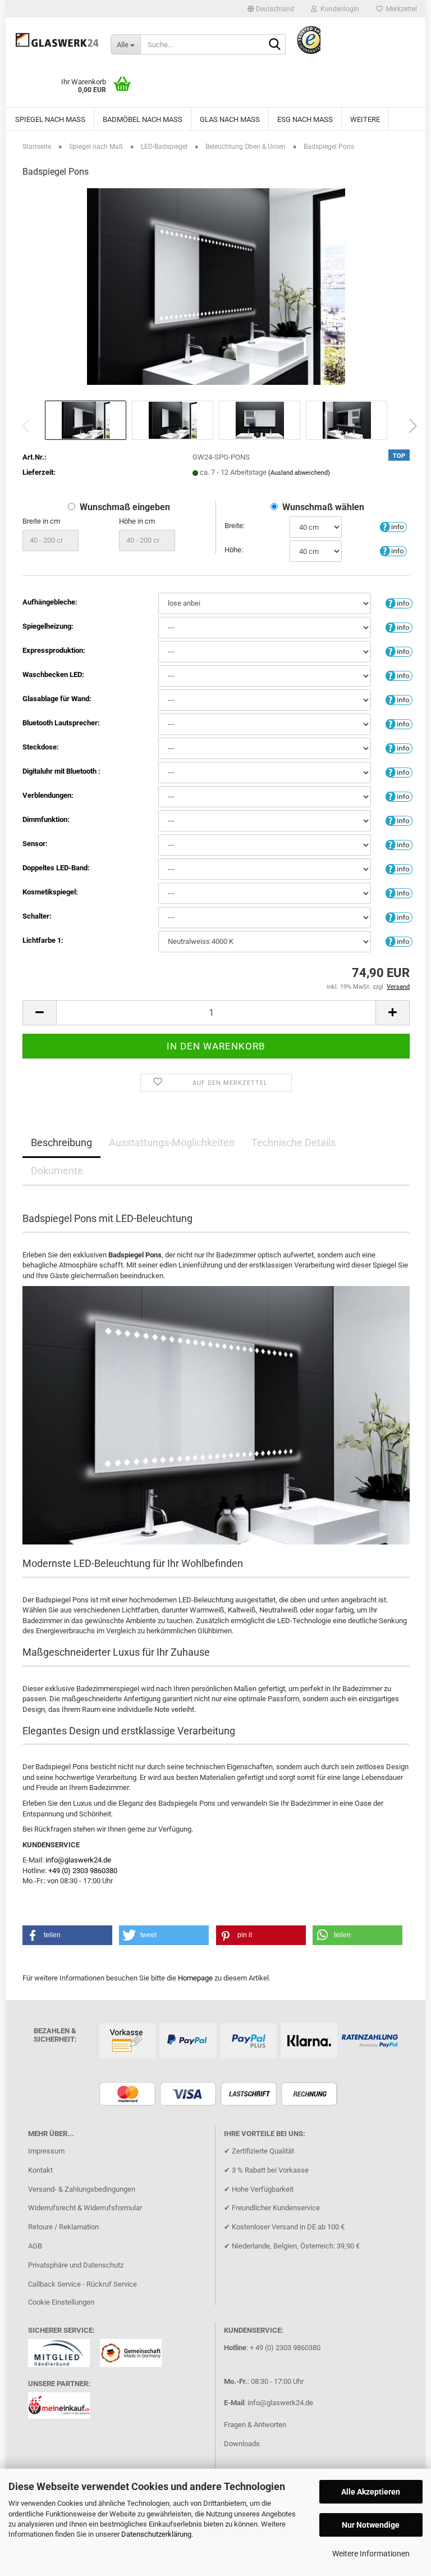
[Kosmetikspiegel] (399, 892)
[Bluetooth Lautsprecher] (399, 723)
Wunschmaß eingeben (125, 507)
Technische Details (294, 1142)
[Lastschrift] (250, 2095)
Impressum (46, 2151)
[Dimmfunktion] (399, 820)
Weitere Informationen (371, 2554)
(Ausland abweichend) (299, 473)
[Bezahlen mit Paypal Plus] (250, 2041)
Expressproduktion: (54, 650)
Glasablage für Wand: (57, 699)
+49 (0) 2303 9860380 (83, 1871)
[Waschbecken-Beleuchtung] (399, 675)
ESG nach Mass (305, 119)
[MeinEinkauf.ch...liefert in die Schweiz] (63, 2409)
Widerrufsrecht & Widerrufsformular (85, 2208)
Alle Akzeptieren (371, 2492)
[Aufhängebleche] (399, 603)
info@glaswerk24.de (78, 1860)
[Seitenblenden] (399, 796)
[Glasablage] (399, 699)
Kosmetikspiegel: (50, 892)
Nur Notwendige (371, 2525)
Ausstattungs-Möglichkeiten (172, 1142)
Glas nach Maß (230, 119)
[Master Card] (129, 2095)
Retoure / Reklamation (63, 2227)
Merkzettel (400, 9)
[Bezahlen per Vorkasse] (129, 2041)
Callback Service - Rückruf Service (82, 2284)
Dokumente (57, 1171)
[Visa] (189, 2095)
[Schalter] (399, 917)
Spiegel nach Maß (50, 119)
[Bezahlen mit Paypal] (189, 2041)
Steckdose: (41, 747)
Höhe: (234, 550)
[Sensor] (399, 844)
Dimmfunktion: (46, 819)
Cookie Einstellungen (61, 2302)
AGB (35, 2246)
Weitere (365, 119)
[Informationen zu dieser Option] (393, 526)
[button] (271, 9)
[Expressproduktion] (399, 651)
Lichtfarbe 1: (43, 940)
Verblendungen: (48, 795)
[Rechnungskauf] (311, 2095)
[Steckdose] (399, 748)
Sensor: (35, 844)
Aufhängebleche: (50, 602)
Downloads (242, 2444)
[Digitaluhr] (399, 772)
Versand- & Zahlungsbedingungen (82, 2189)
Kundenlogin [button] (338, 9)
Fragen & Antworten (255, 2425)
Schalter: (37, 916)
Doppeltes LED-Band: (56, 868)
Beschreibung (61, 1142)
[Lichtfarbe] (399, 941)
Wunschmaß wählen (323, 507)
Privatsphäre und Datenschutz (76, 2265)
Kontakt (40, 2170)
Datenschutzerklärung (156, 2534)
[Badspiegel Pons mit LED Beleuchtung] (216, 286)
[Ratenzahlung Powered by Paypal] (371, 2041)
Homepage (195, 1978)
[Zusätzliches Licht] (399, 868)
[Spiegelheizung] (399, 627)
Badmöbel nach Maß (143, 119)
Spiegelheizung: (48, 626)
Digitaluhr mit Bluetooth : (61, 771)
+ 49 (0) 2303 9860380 (285, 2348)
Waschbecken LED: (53, 674)
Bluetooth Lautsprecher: (61, 723)
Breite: (235, 526)
